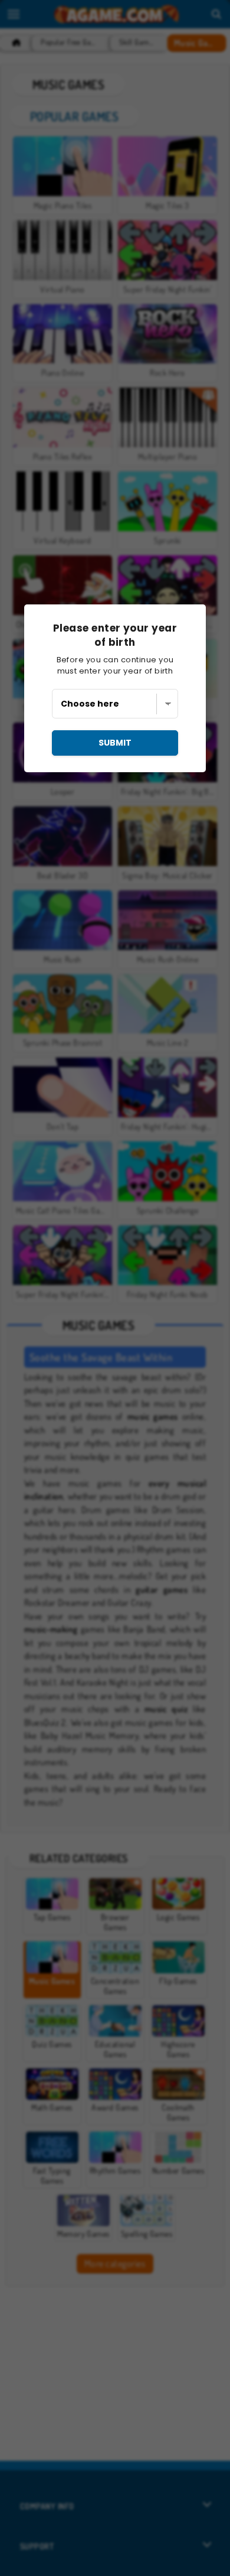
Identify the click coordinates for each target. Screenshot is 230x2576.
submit (115, 743)
